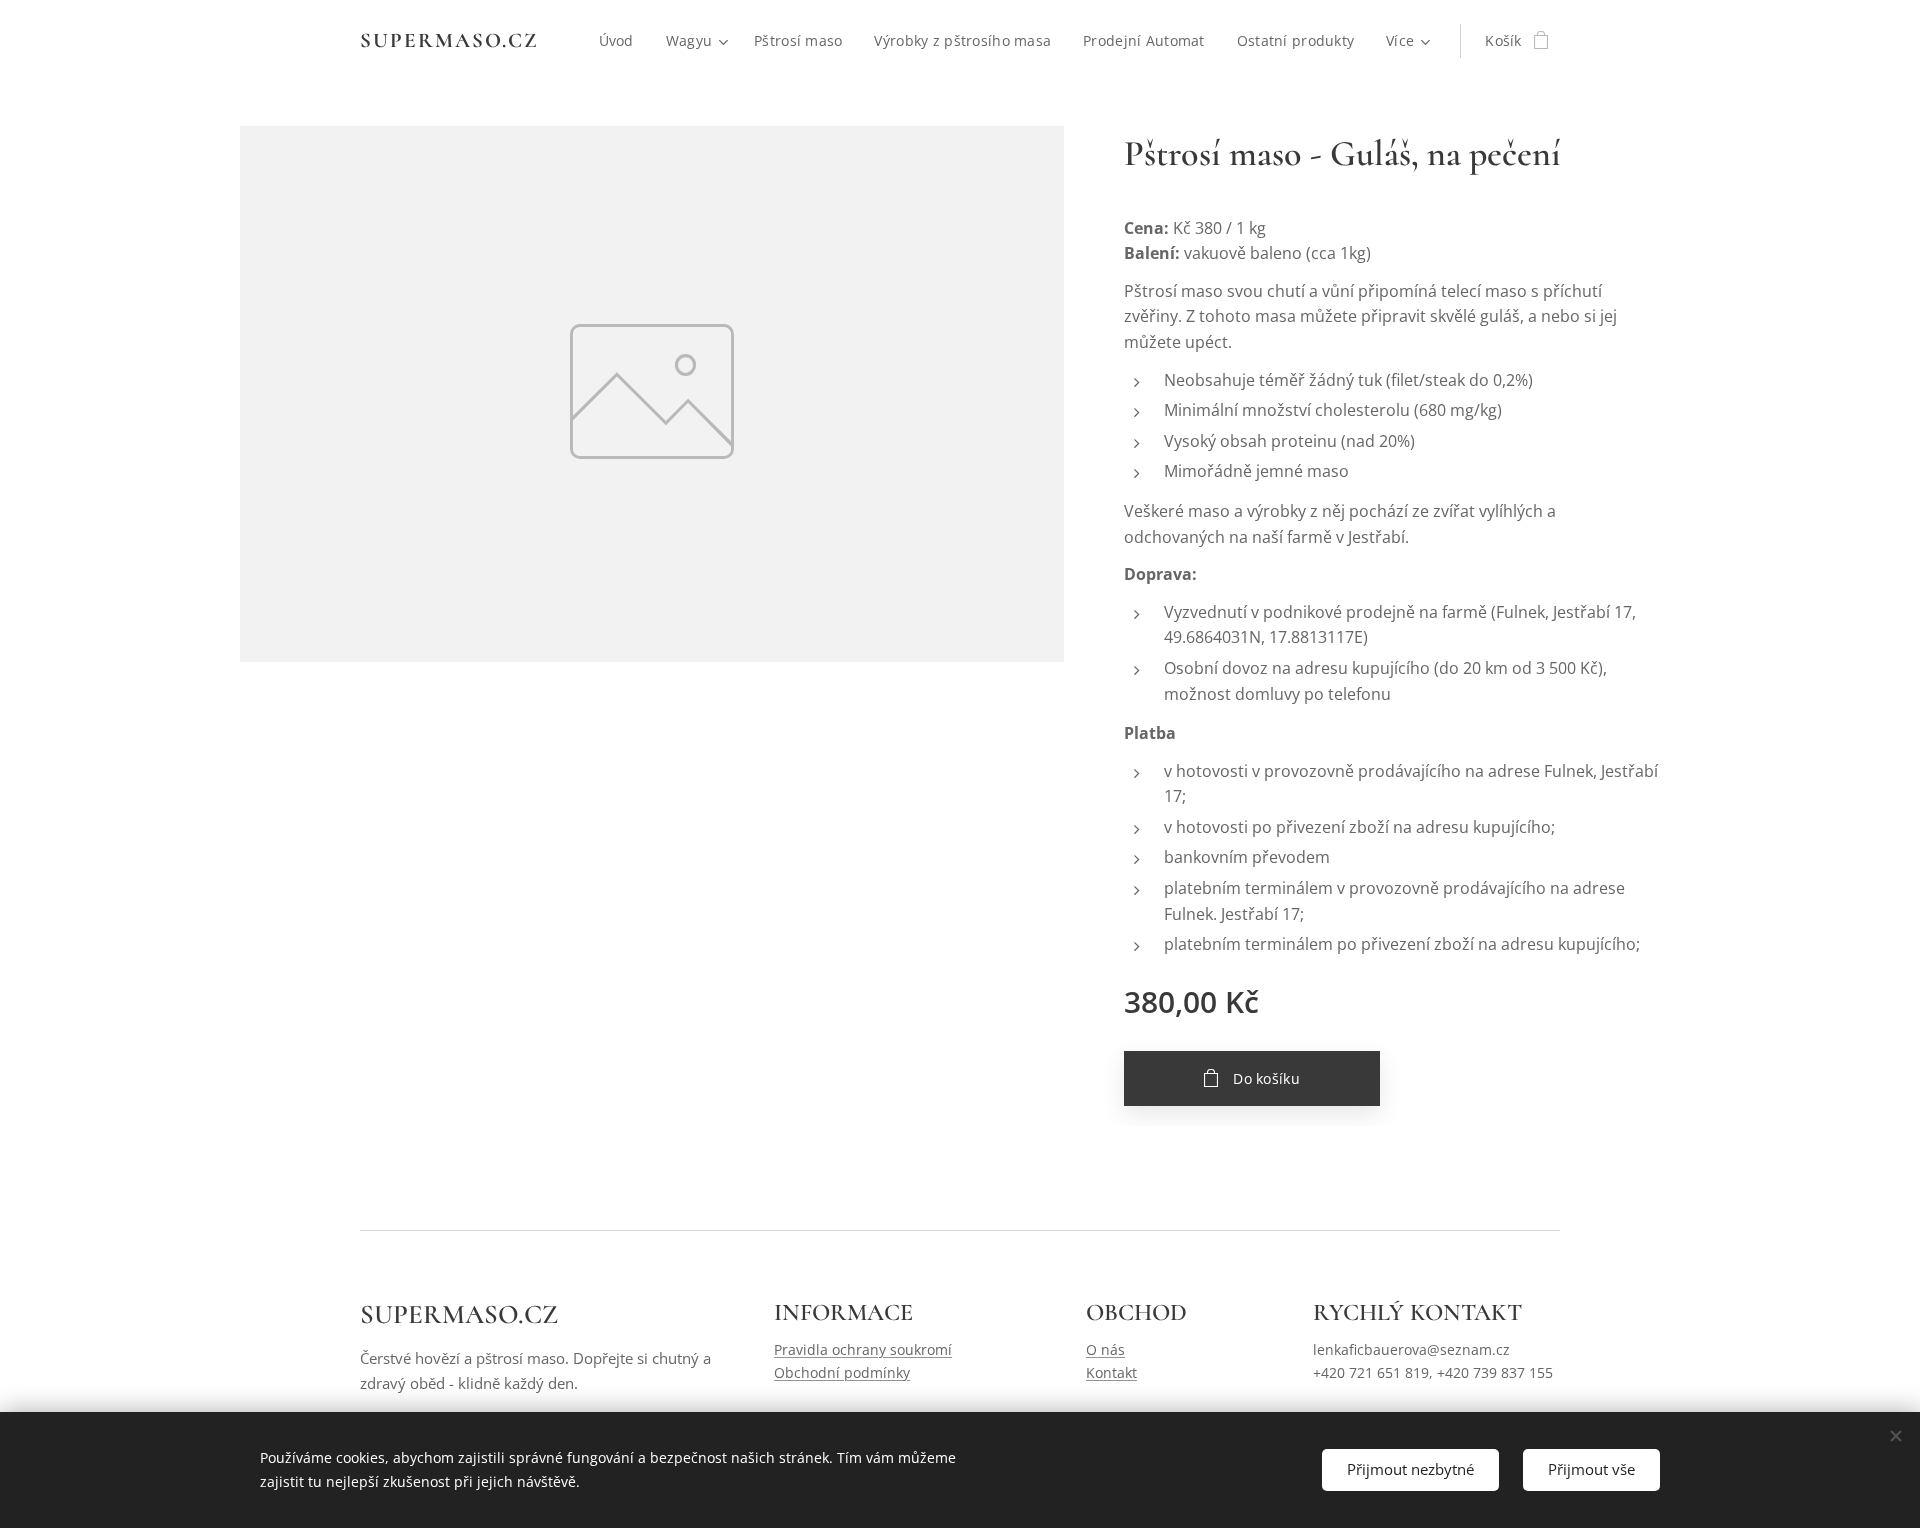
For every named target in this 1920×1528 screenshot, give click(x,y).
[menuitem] (622, 41)
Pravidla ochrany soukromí (863, 1349)
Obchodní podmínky (842, 1372)
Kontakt (1111, 1372)
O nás (1105, 1349)
